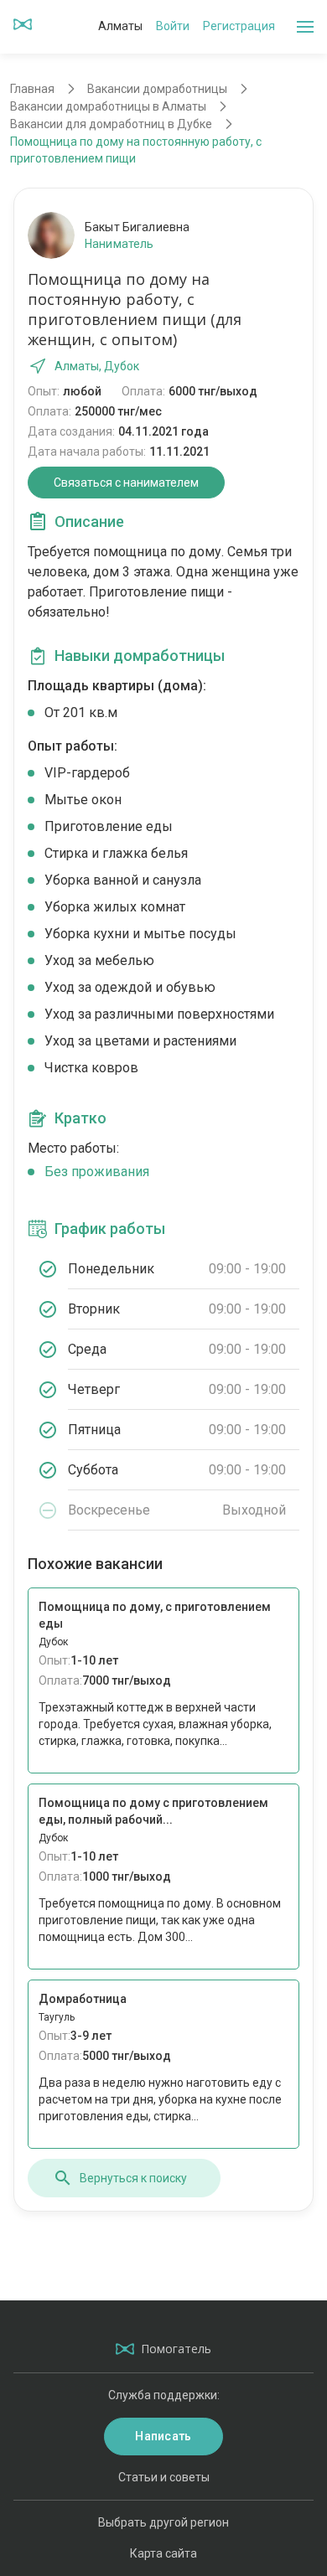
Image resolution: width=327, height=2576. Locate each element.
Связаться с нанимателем (126, 483)
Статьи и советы (164, 2477)
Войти (173, 26)
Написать (163, 2436)
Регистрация (239, 26)
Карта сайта (163, 2553)
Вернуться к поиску (133, 2178)
